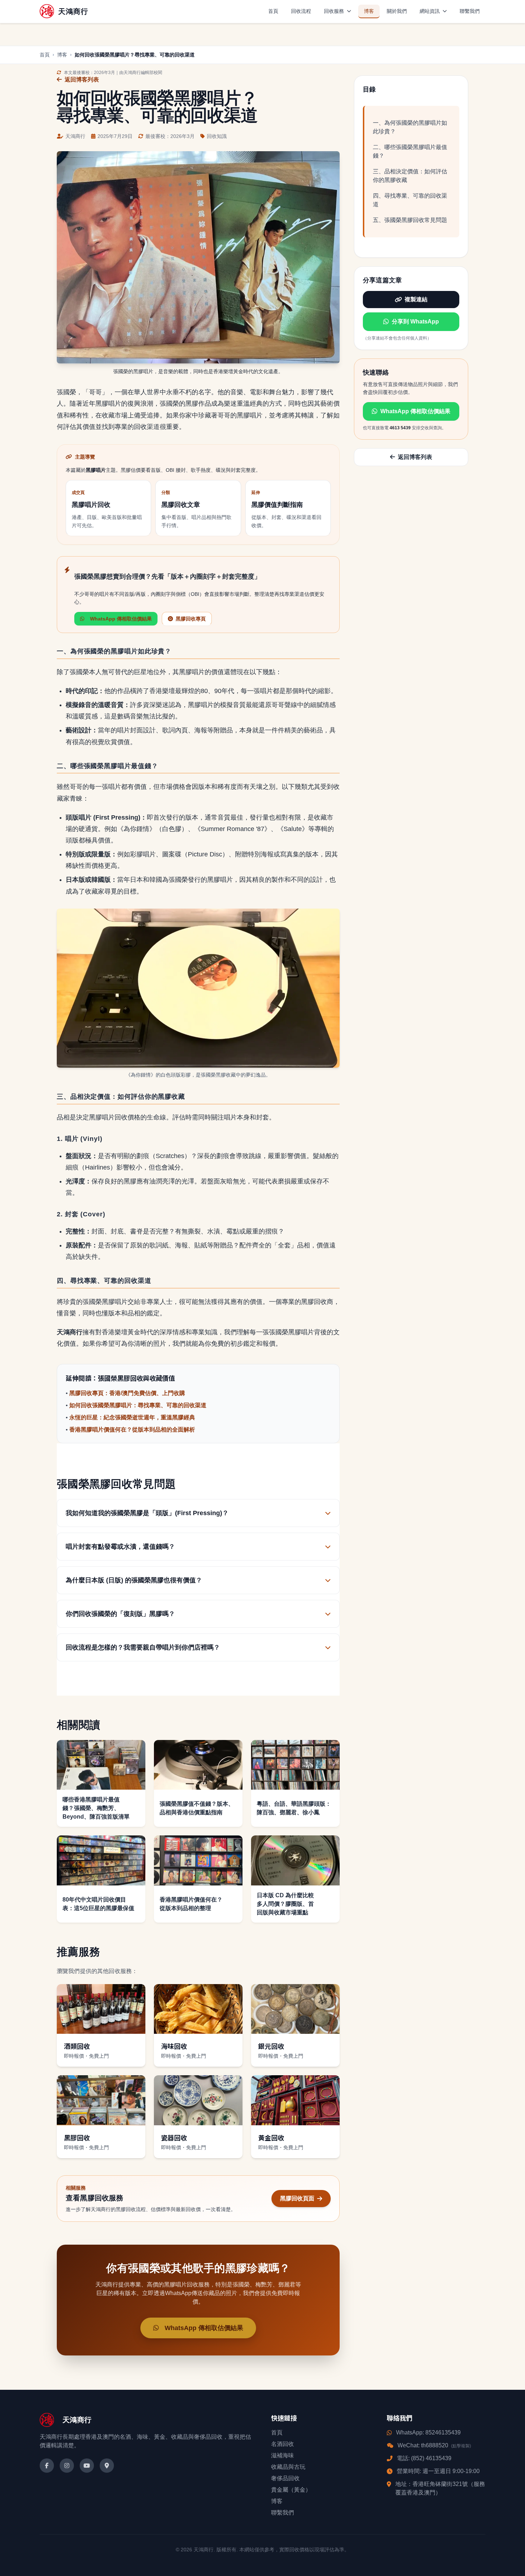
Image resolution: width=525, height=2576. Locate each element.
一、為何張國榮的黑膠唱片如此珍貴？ (410, 127)
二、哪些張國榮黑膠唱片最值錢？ (410, 151)
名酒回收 (282, 2444)
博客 (369, 11)
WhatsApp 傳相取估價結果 (415, 412)
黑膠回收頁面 (297, 2198)
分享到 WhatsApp (415, 322)
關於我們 (397, 11)
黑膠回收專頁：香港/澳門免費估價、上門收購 (127, 1393)
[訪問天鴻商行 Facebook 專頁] (47, 2466)
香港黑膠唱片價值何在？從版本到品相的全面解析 (132, 1430)
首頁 (273, 11)
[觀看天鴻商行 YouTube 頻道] (87, 2466)
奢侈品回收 (285, 2478)
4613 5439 (400, 428)
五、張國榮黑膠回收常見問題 (410, 220)
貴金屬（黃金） (291, 2490)
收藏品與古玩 (288, 2467)
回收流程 (301, 11)
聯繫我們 (470, 11)
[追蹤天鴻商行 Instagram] (67, 2466)
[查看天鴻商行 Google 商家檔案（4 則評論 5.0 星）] (107, 2466)
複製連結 (416, 299)
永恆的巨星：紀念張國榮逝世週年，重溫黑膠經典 (132, 1417)
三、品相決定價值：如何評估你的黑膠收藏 (410, 176)
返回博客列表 (82, 80)
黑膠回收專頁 (191, 619)
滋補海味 (282, 2455)
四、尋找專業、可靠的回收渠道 (410, 200)
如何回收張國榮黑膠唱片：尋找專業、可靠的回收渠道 (138, 1405)
